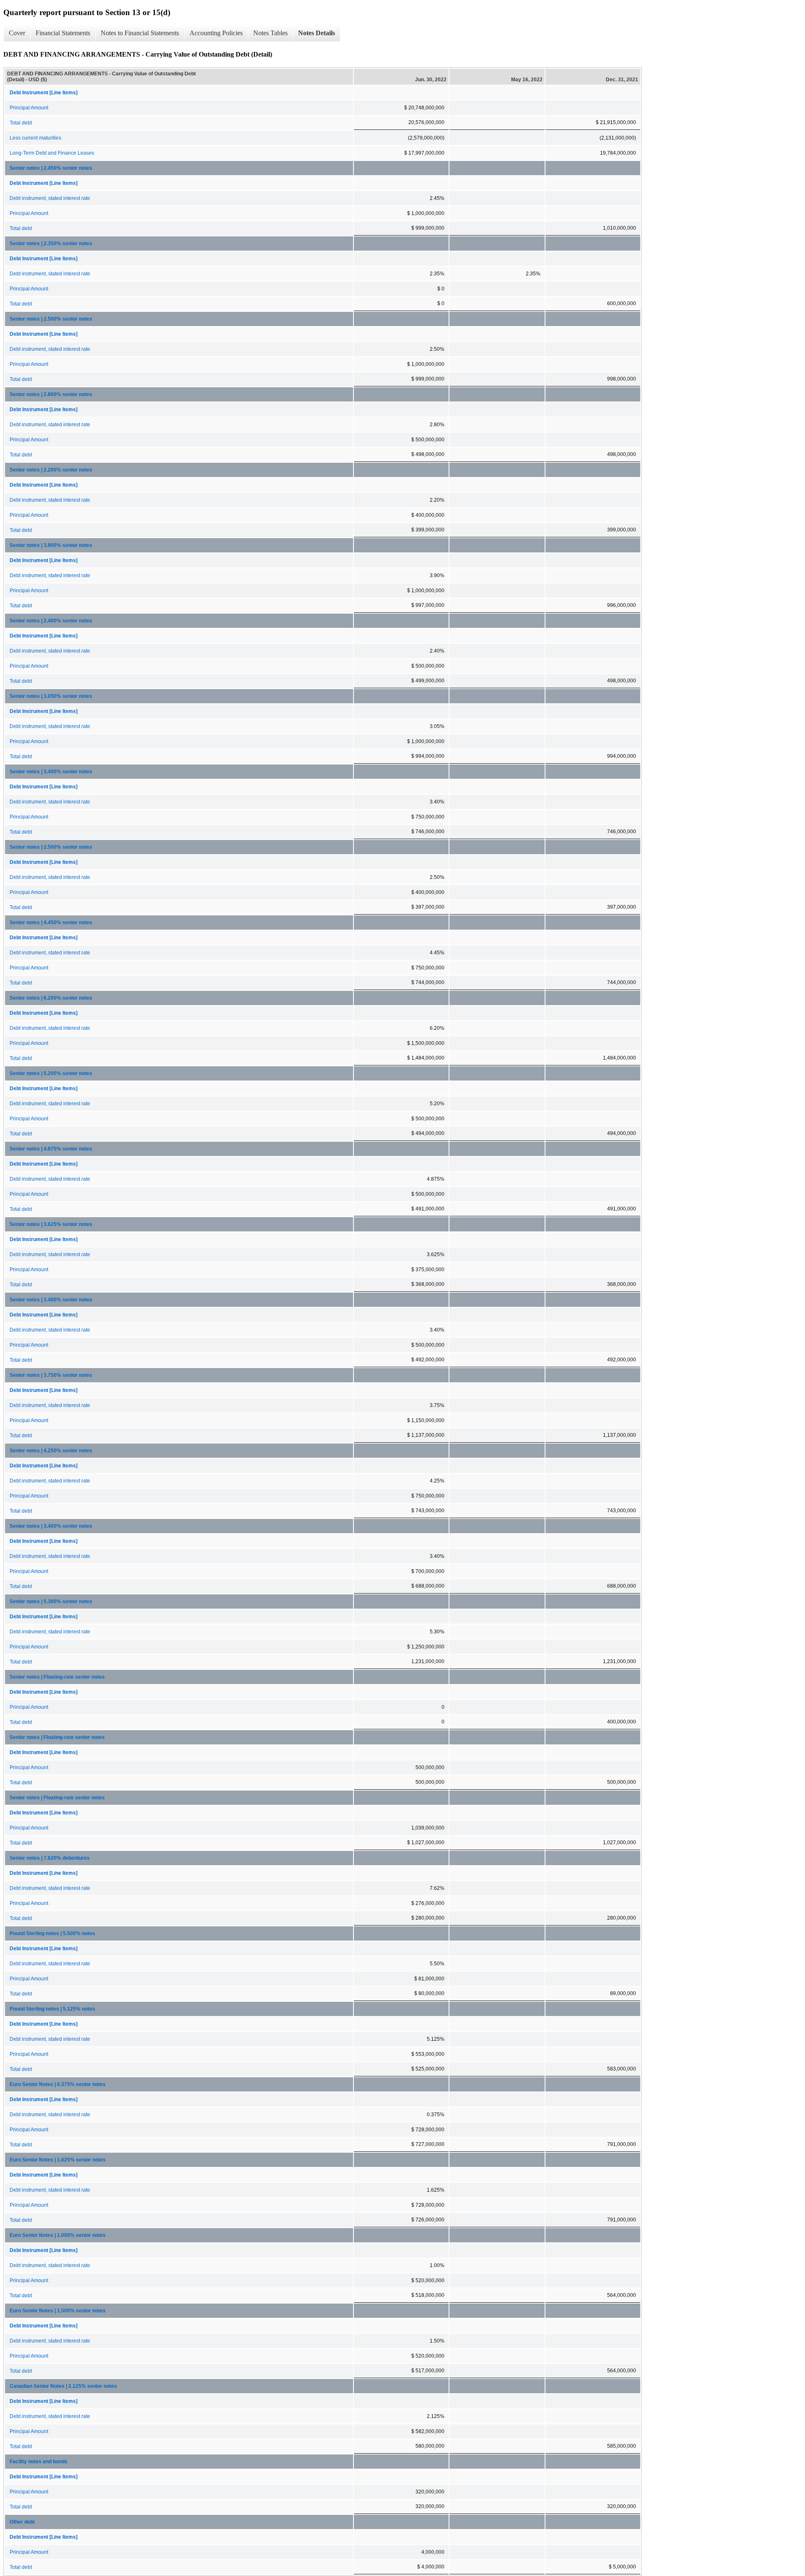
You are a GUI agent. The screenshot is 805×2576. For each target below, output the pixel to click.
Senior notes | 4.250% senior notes (51, 1451)
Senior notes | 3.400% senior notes (51, 772)
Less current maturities (35, 138)
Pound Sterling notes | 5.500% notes (52, 1933)
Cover (17, 33)
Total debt (21, 123)
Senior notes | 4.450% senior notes (51, 923)
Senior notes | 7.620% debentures (50, 1858)
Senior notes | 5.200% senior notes (51, 1073)
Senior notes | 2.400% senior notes (51, 621)
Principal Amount (29, 108)
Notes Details (317, 33)
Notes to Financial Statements (140, 33)
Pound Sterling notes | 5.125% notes (52, 2009)
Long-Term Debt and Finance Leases (52, 153)
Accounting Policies (216, 33)
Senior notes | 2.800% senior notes (51, 394)
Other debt (22, 2522)
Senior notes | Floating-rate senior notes (57, 1677)
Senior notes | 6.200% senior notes (51, 998)
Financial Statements (63, 33)
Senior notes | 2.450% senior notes (51, 168)
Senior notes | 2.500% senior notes (51, 319)
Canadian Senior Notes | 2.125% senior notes (63, 2386)
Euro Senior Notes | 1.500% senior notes (58, 2311)
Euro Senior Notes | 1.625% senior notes (58, 2160)
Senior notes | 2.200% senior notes (51, 470)
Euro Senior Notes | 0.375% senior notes (58, 2084)
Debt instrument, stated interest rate (50, 198)
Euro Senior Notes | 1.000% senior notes (58, 2235)
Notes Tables (270, 33)
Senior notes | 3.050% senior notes (51, 696)
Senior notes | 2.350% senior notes (51, 244)
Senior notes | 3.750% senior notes (51, 1375)
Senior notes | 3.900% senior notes (51, 545)
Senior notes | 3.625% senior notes (51, 1224)
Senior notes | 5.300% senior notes (51, 1602)
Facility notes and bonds (39, 2462)
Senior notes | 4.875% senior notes (51, 1149)
